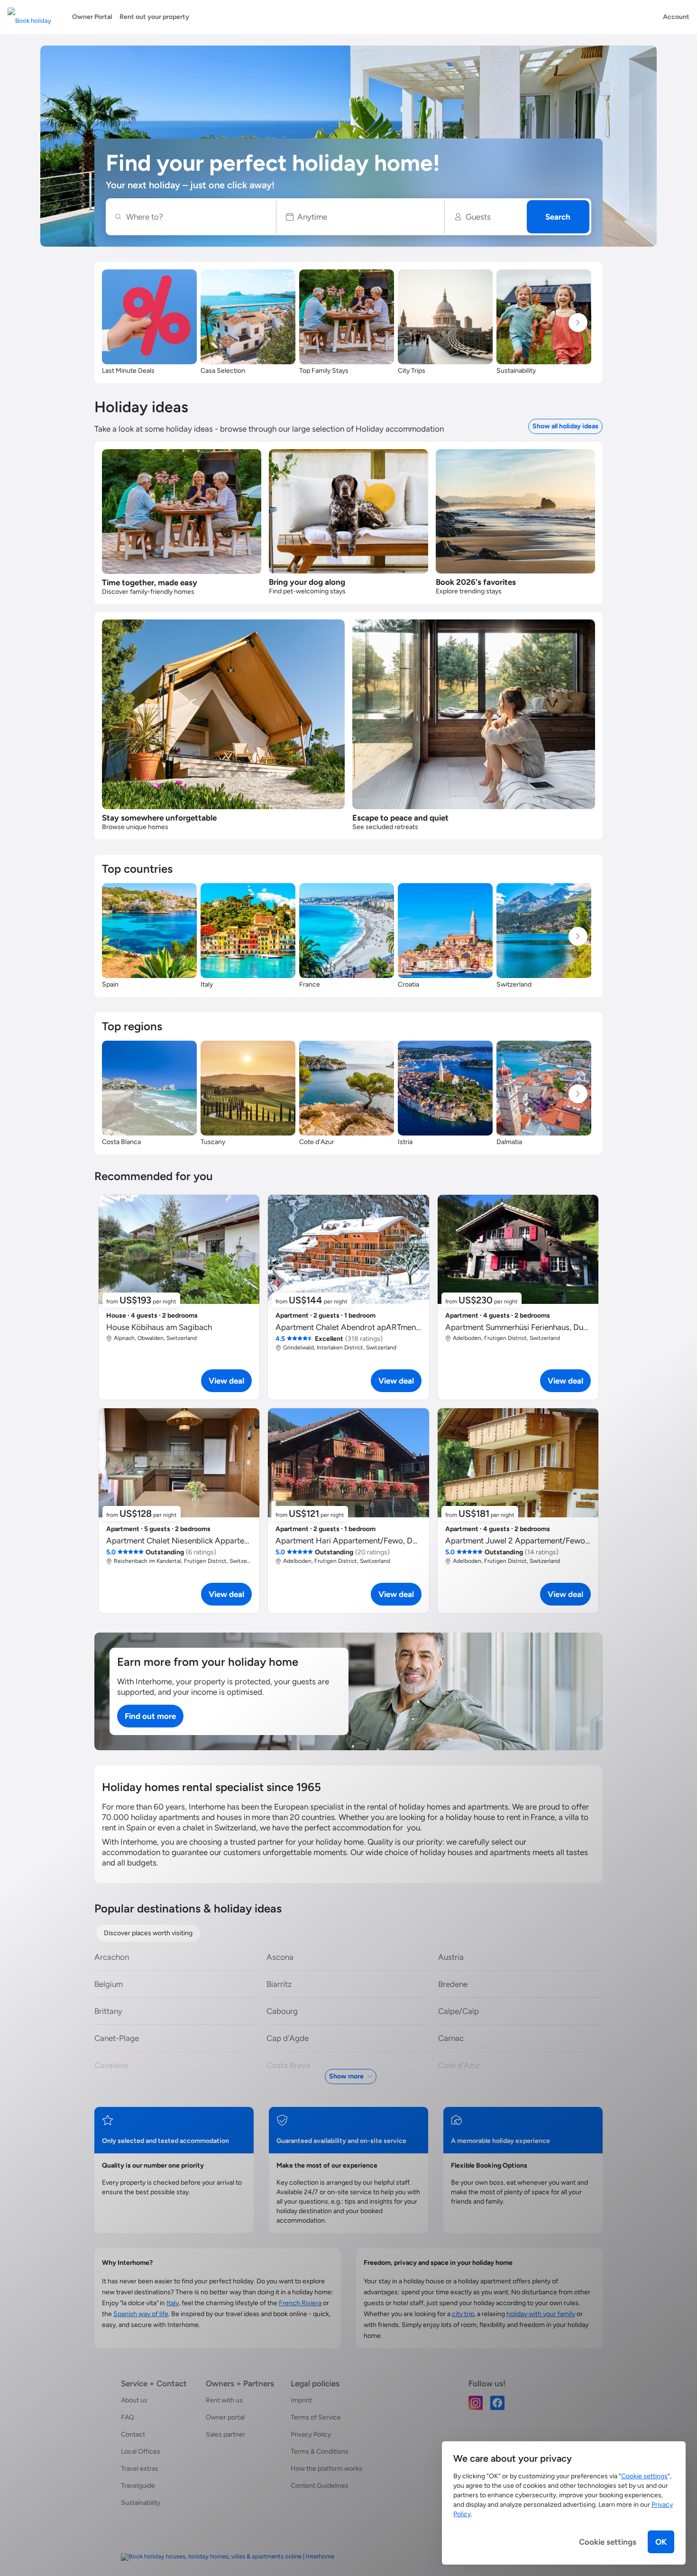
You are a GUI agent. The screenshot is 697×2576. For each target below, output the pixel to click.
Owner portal (225, 2417)
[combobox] (196, 217)
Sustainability (141, 2503)
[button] (361, 217)
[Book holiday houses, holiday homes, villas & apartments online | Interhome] (228, 2557)
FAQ (128, 2417)
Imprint (301, 2400)
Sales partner (225, 2434)
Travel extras (140, 2469)
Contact (133, 2434)
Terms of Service (316, 2417)
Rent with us (224, 2400)
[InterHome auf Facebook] (497, 2402)
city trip (463, 2314)
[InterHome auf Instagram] (476, 2402)
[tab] (148, 1933)
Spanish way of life (141, 2314)
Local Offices (141, 2451)
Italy (173, 2303)
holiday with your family (541, 2314)
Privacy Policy (311, 2434)
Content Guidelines (320, 2486)
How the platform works (326, 2469)
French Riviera (300, 2303)
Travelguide (138, 2486)
